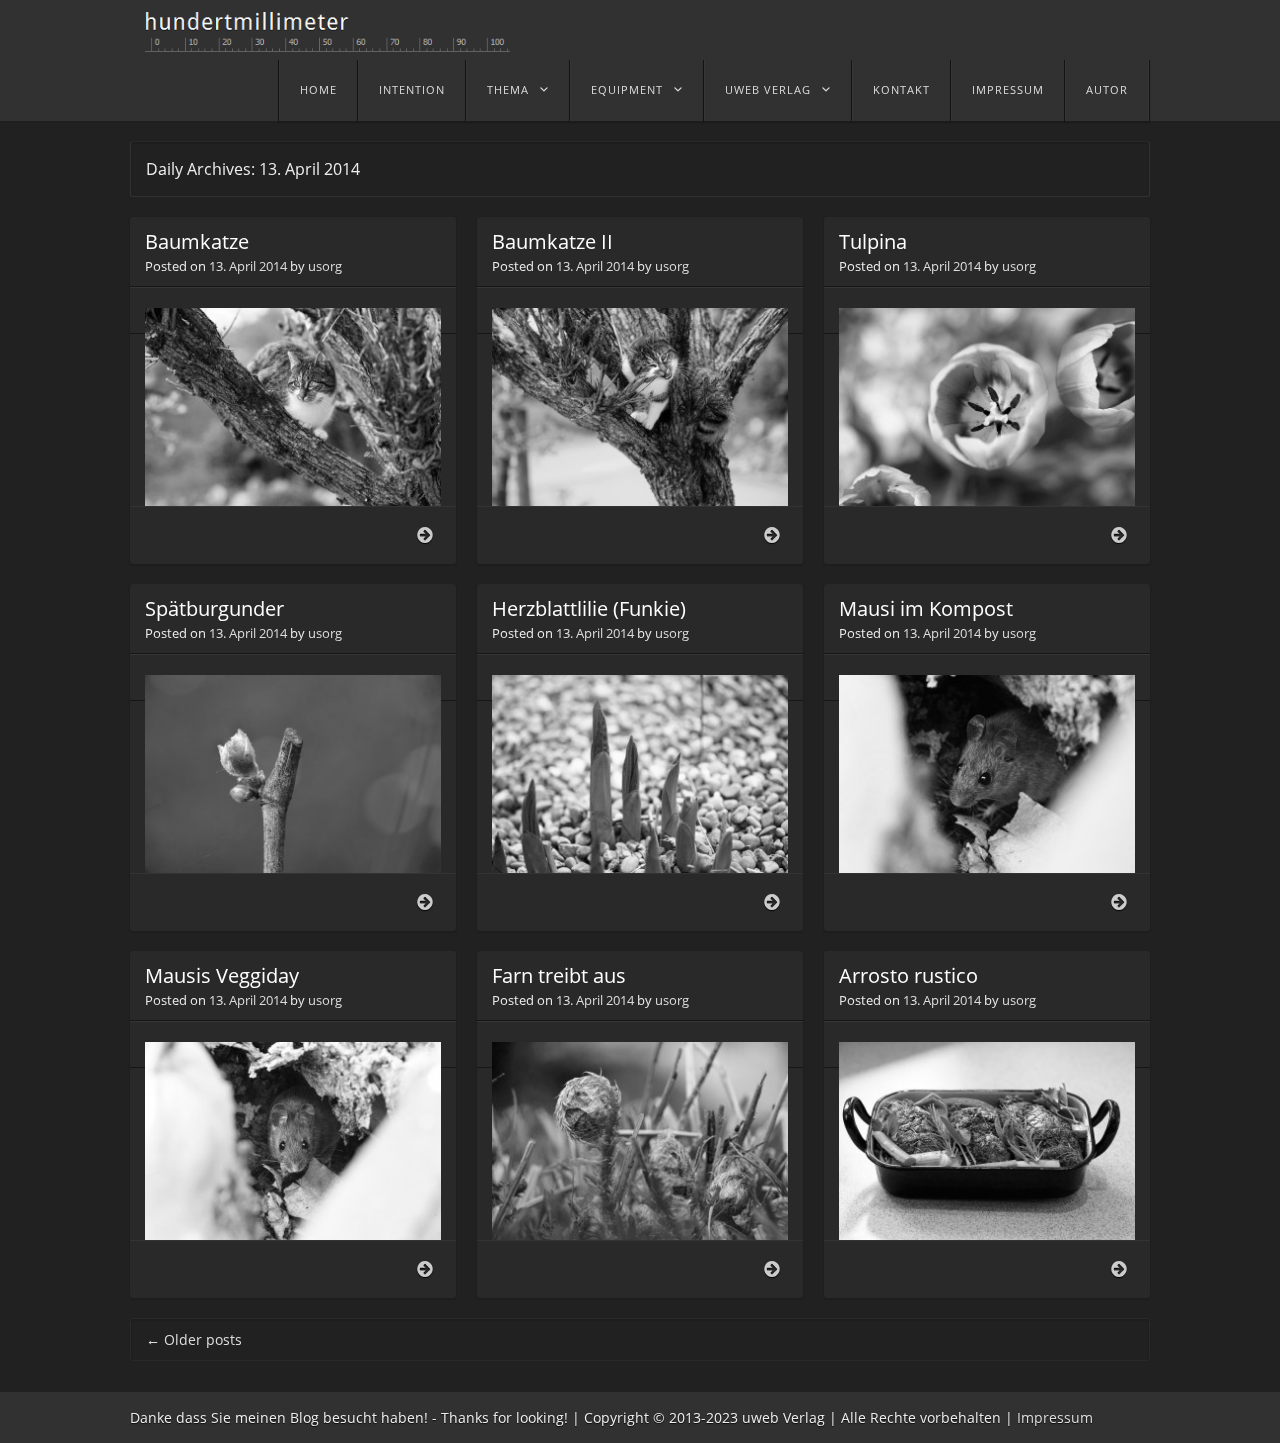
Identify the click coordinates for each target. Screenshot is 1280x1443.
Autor (1107, 89)
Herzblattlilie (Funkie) (589, 608)
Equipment (627, 89)
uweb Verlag (768, 89)
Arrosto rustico (908, 975)
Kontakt (901, 89)
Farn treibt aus (559, 975)
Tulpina (873, 241)
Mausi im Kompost (926, 608)
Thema (508, 89)
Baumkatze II (552, 241)
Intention (412, 89)
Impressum (1008, 89)
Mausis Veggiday (222, 975)
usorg (325, 266)
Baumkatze (197, 241)
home (318, 89)
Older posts (194, 1339)
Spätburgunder (214, 608)
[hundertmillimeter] (335, 42)
